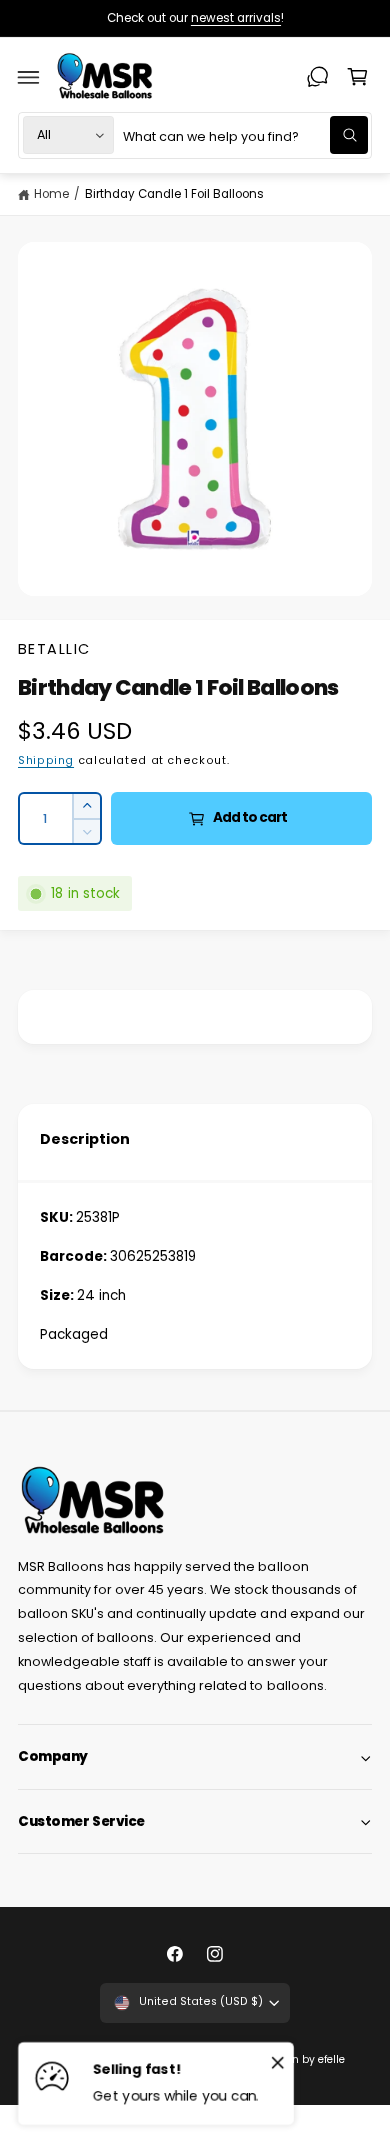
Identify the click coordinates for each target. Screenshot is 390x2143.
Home (51, 194)
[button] (29, 77)
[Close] (278, 2062)
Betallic (54, 649)
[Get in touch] (318, 77)
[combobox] (245, 135)
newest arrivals (236, 18)
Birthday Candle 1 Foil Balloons (174, 194)
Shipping (46, 760)
